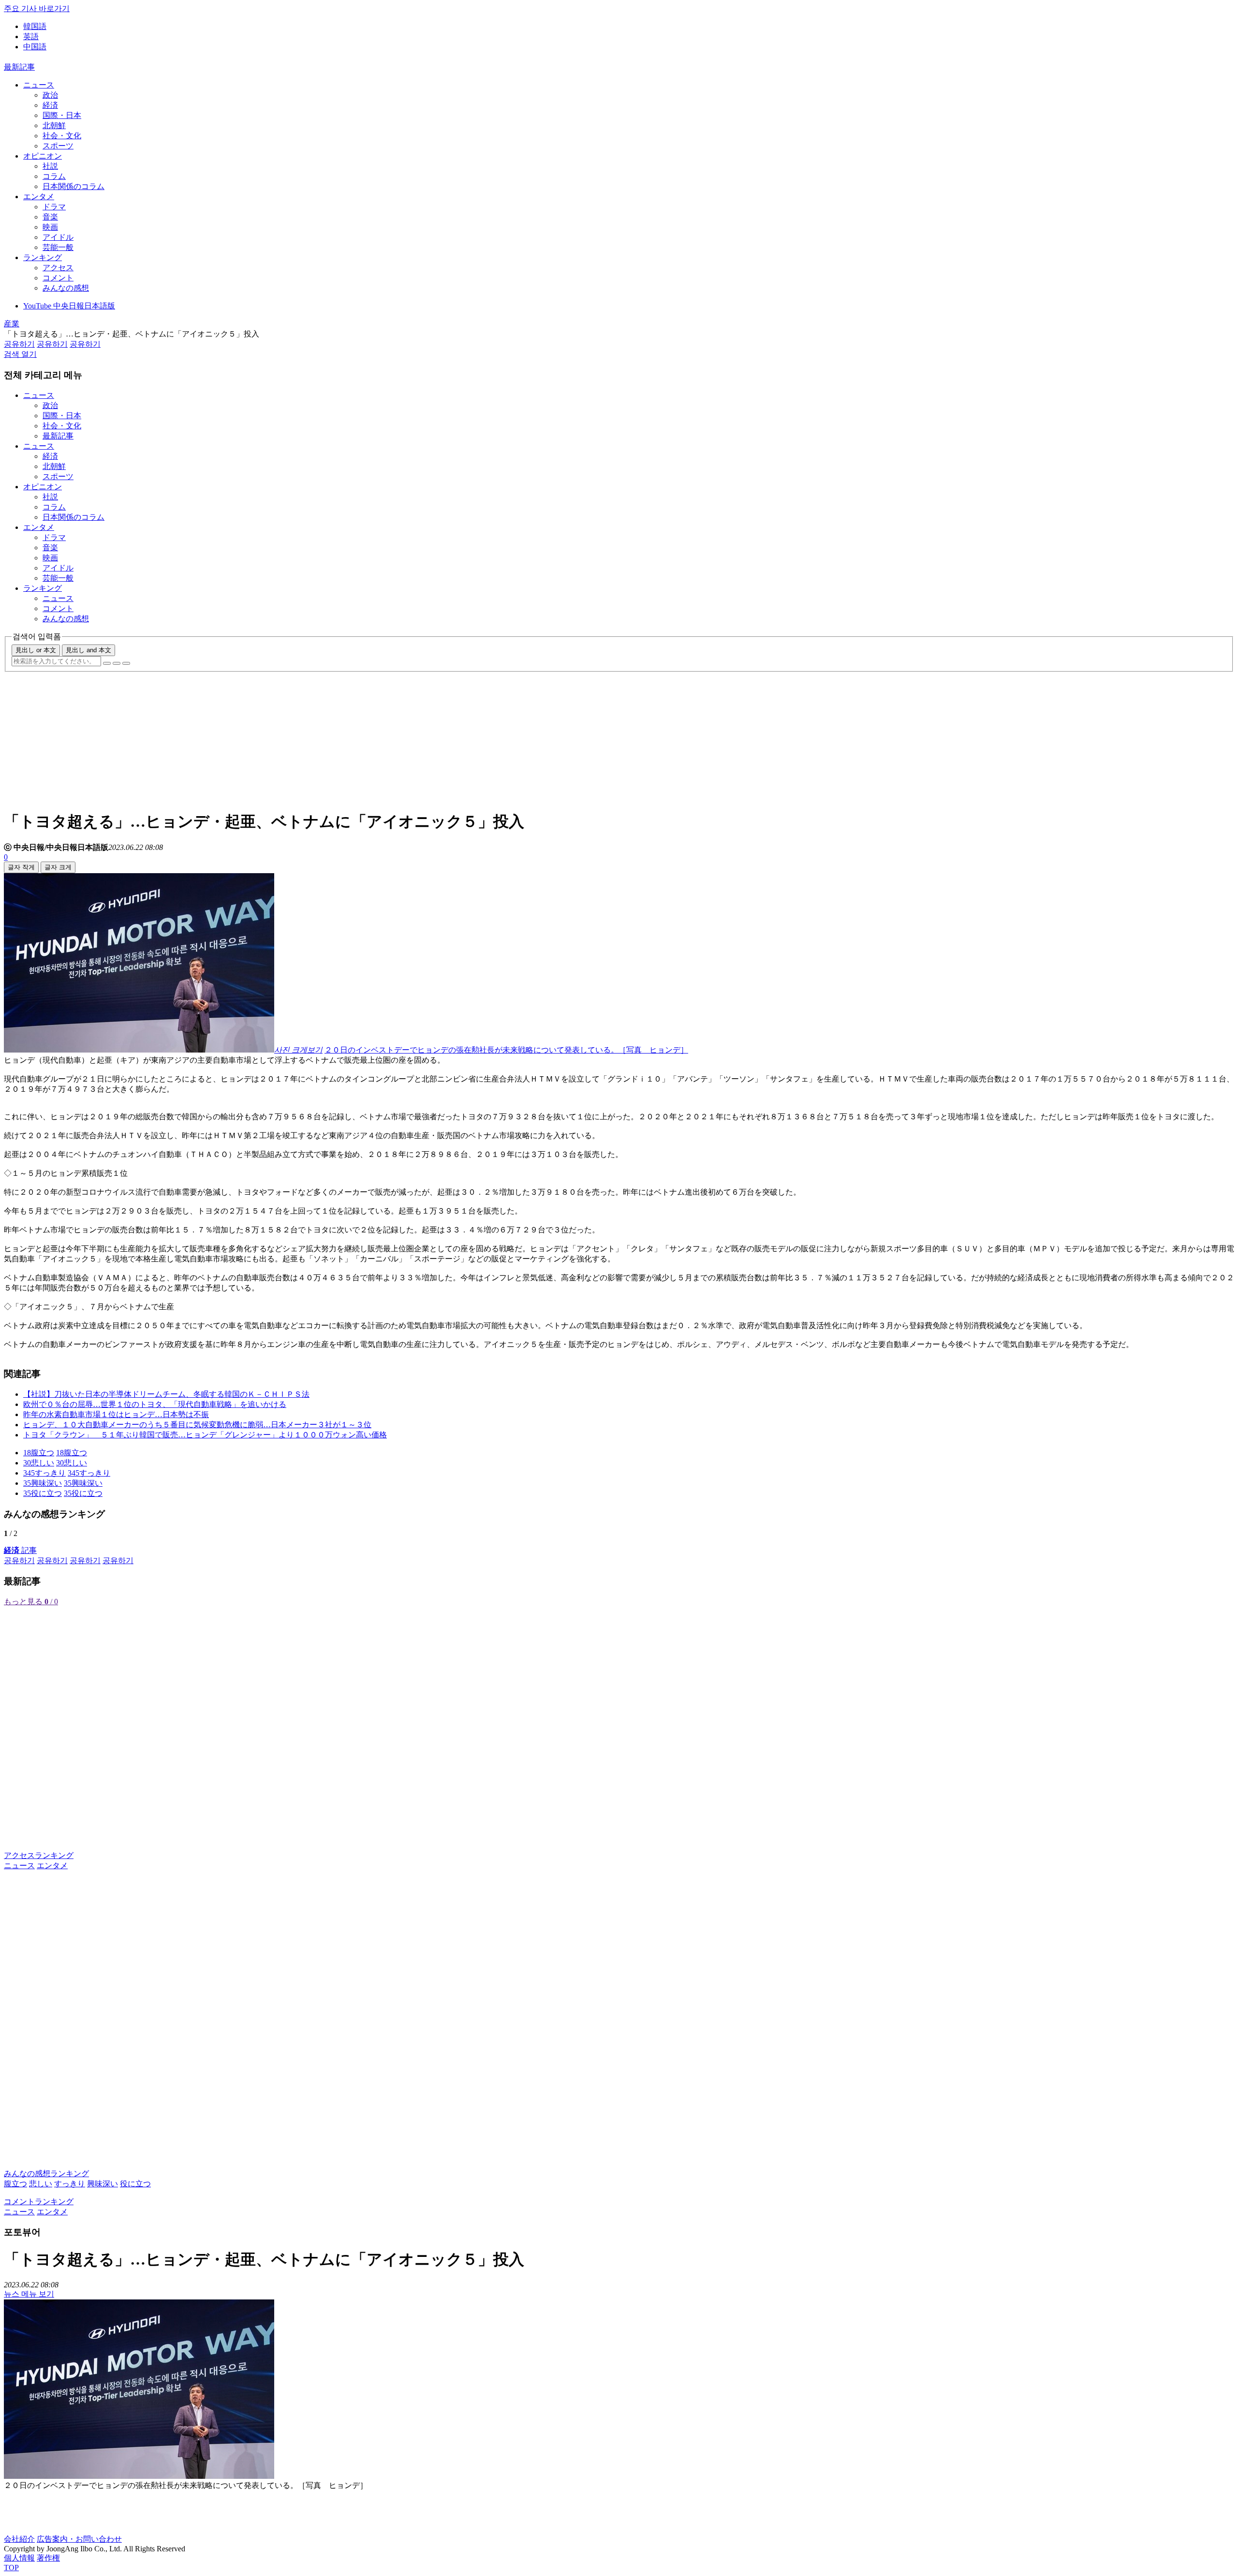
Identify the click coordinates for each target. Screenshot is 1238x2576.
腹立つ (15, 2184)
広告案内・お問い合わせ (79, 2539)
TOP (11, 2568)
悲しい (41, 2184)
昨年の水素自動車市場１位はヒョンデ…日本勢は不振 (116, 1414)
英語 (31, 37)
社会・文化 (62, 136)
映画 (50, 227)
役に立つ (135, 2184)
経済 (50, 105)
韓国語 (35, 26)
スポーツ (58, 146)
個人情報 (19, 2558)
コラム (54, 176)
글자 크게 (58, 867)
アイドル (58, 237)
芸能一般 (58, 247)
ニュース (39, 85)
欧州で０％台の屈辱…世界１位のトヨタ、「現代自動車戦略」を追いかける (155, 1404)
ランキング (43, 257)
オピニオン (43, 156)
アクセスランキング (39, 1855)
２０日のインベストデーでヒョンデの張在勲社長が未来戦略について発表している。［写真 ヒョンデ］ (506, 1050)
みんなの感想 (66, 288)
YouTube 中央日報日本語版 (69, 306)
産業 (12, 324)
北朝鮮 (54, 125)
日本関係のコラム (74, 186)
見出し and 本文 (88, 650)
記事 (20, 1550)
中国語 (35, 47)
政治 (50, 95)
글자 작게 (21, 867)
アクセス (58, 268)
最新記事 (19, 67)
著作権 (48, 2558)
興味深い (103, 2184)
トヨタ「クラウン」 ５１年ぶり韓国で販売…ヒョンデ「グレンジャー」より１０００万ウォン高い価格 (205, 1435)
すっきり (70, 2184)
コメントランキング (39, 2202)
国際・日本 (62, 115)
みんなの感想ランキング (46, 2173)
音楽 (50, 217)
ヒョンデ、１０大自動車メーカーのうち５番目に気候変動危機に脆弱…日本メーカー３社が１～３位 (197, 1425)
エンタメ (39, 197)
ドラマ (54, 207)
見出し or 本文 (36, 650)
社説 (50, 166)
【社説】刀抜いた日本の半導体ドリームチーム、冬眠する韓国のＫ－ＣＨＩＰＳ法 (166, 1394)
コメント (58, 278)
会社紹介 (19, 2539)
